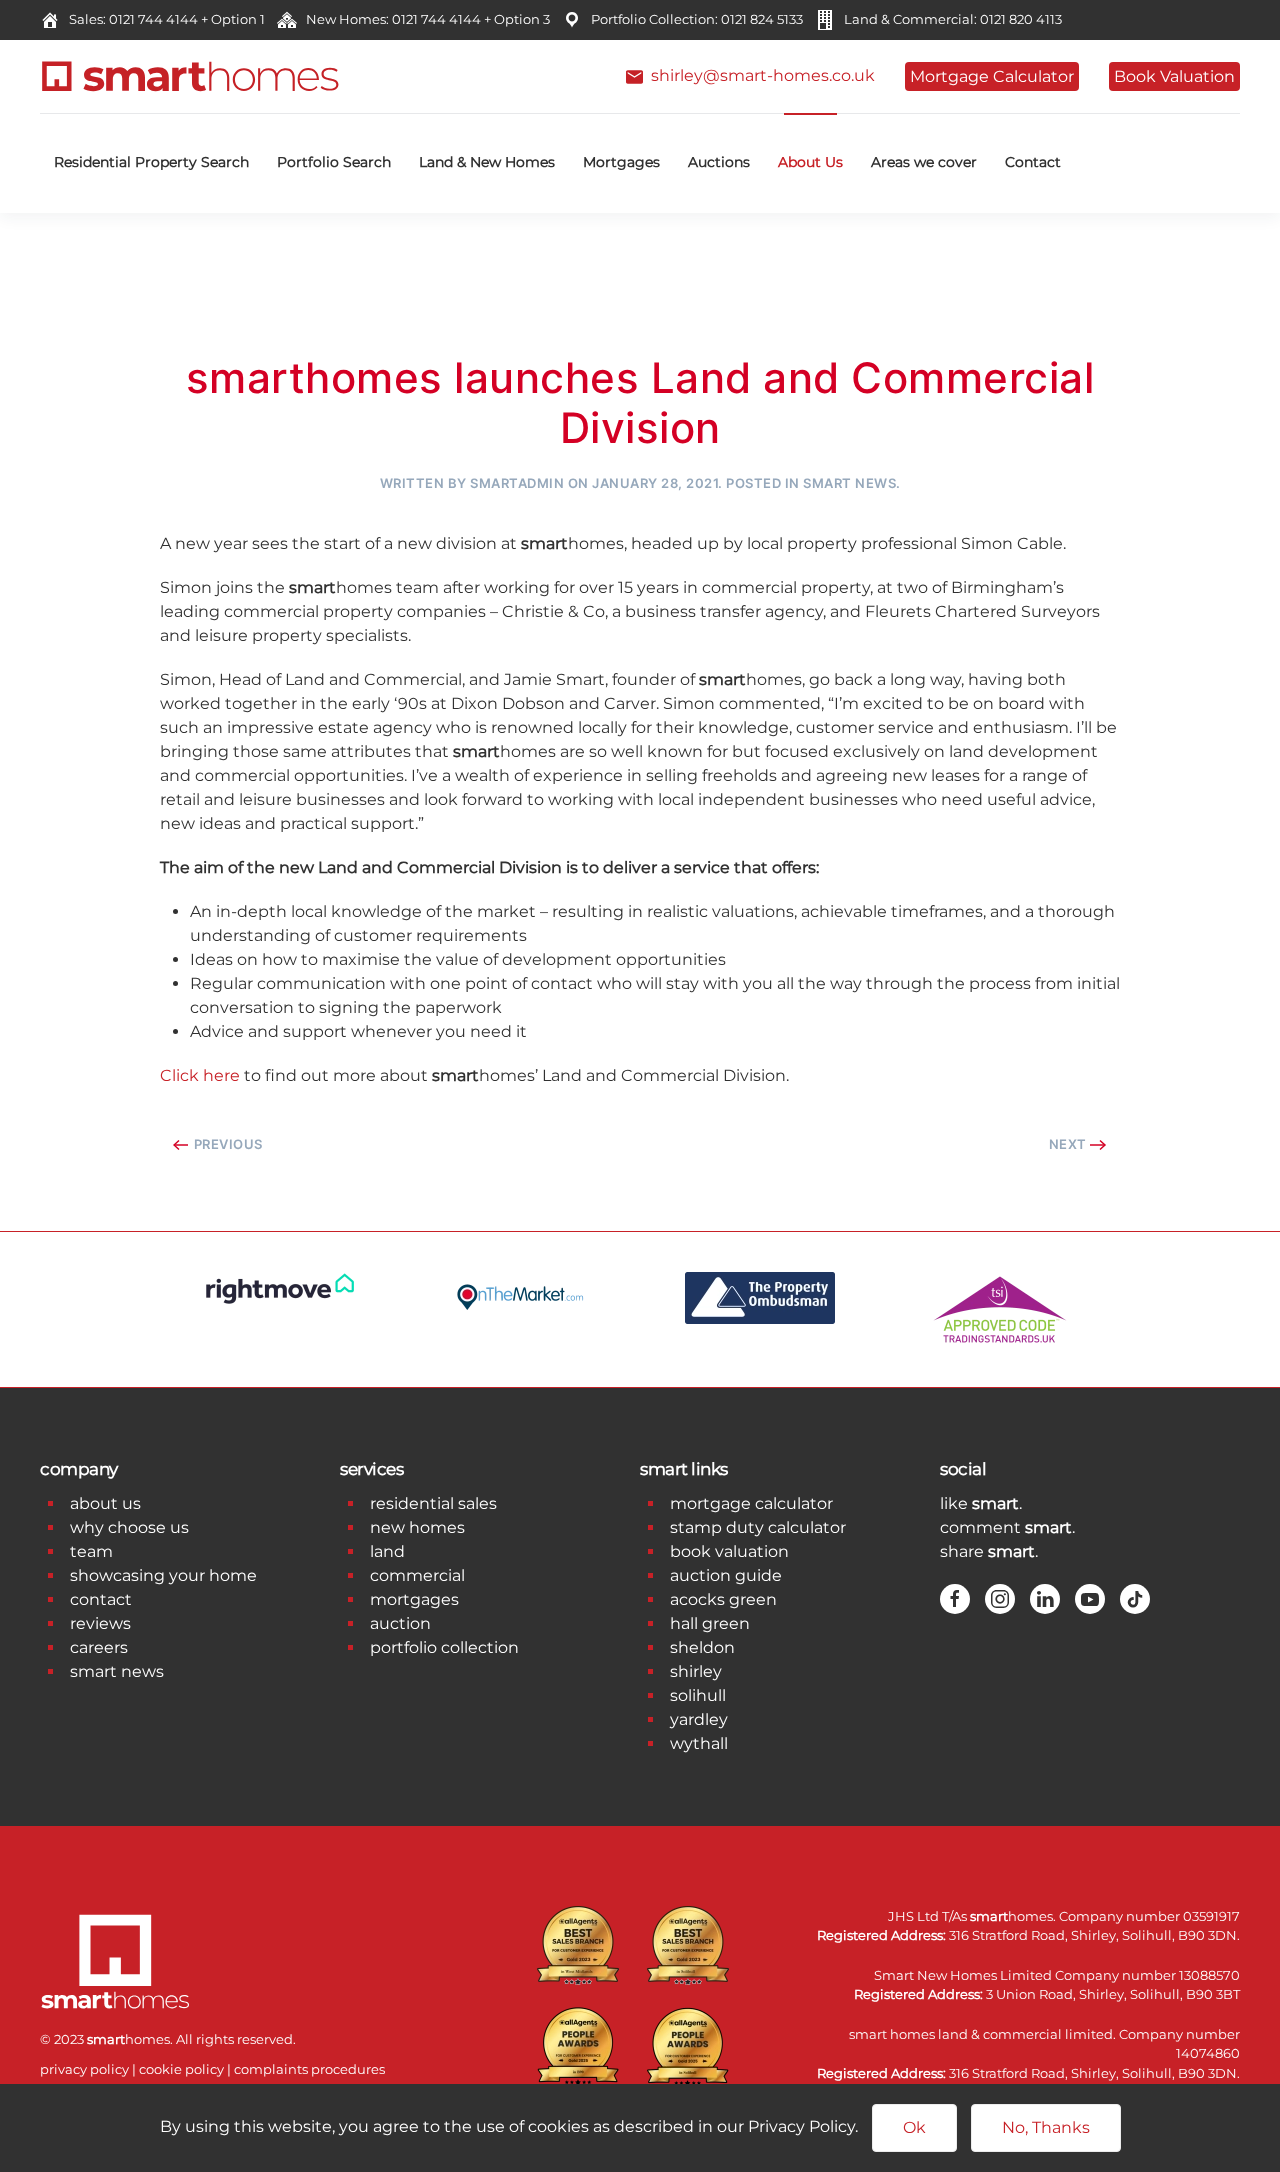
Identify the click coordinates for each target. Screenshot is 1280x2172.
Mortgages (621, 162)
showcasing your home (163, 1575)
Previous (226, 1144)
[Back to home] (190, 76)
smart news (117, 1671)
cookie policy (181, 2069)
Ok (914, 2127)
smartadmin (517, 483)
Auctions (719, 162)
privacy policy (84, 2069)
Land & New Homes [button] (487, 162)
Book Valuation (1174, 76)
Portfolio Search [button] (334, 162)
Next (1070, 1144)
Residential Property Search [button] (151, 162)
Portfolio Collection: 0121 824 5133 (694, 19)
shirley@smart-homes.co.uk (759, 75)
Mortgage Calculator (992, 76)
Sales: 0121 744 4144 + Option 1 (164, 19)
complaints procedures (309, 2069)
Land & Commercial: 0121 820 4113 (950, 19)
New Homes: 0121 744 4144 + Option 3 (425, 19)
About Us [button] (810, 162)
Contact (1033, 162)
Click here (200, 1075)
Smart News (849, 483)
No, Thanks (1046, 2127)
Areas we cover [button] (924, 162)
